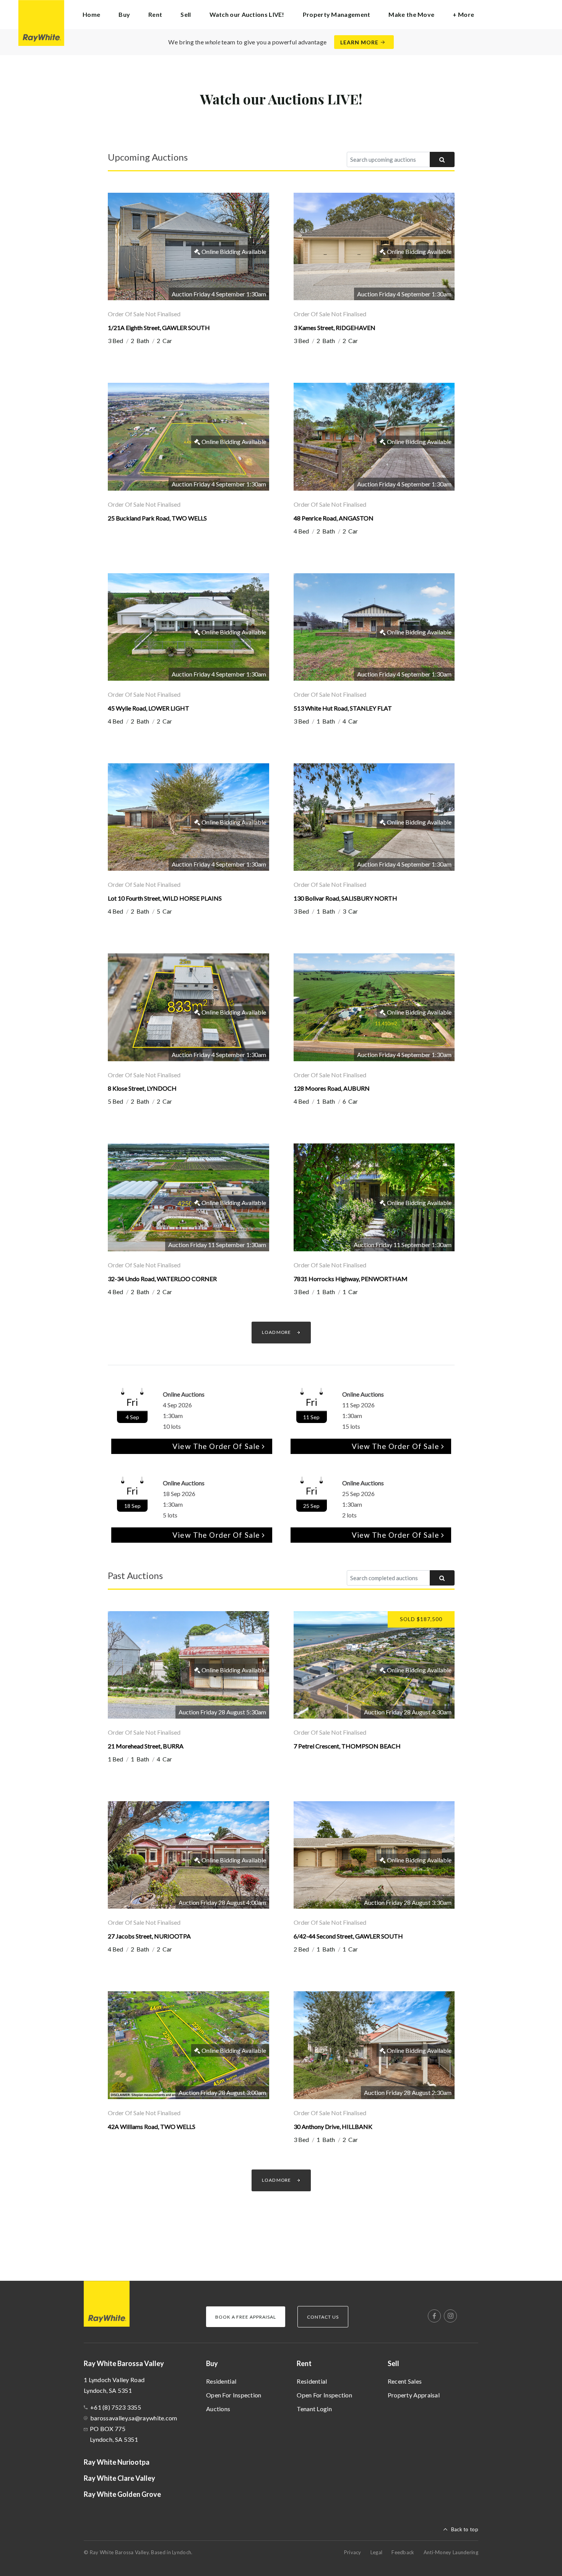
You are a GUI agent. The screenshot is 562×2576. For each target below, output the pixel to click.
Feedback (403, 2552)
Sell (393, 2363)
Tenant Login (314, 2409)
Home (91, 14)
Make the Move (411, 14)
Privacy (353, 2552)
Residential (221, 2381)
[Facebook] (434, 2316)
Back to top (465, 2529)
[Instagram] (450, 2316)
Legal (377, 2552)
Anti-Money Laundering (451, 2552)
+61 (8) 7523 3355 (116, 2407)
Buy (212, 2363)
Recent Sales (405, 2381)
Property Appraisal (414, 2395)
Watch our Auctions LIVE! (247, 14)
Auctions (218, 2409)
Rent (304, 2363)
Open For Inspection (234, 2395)
